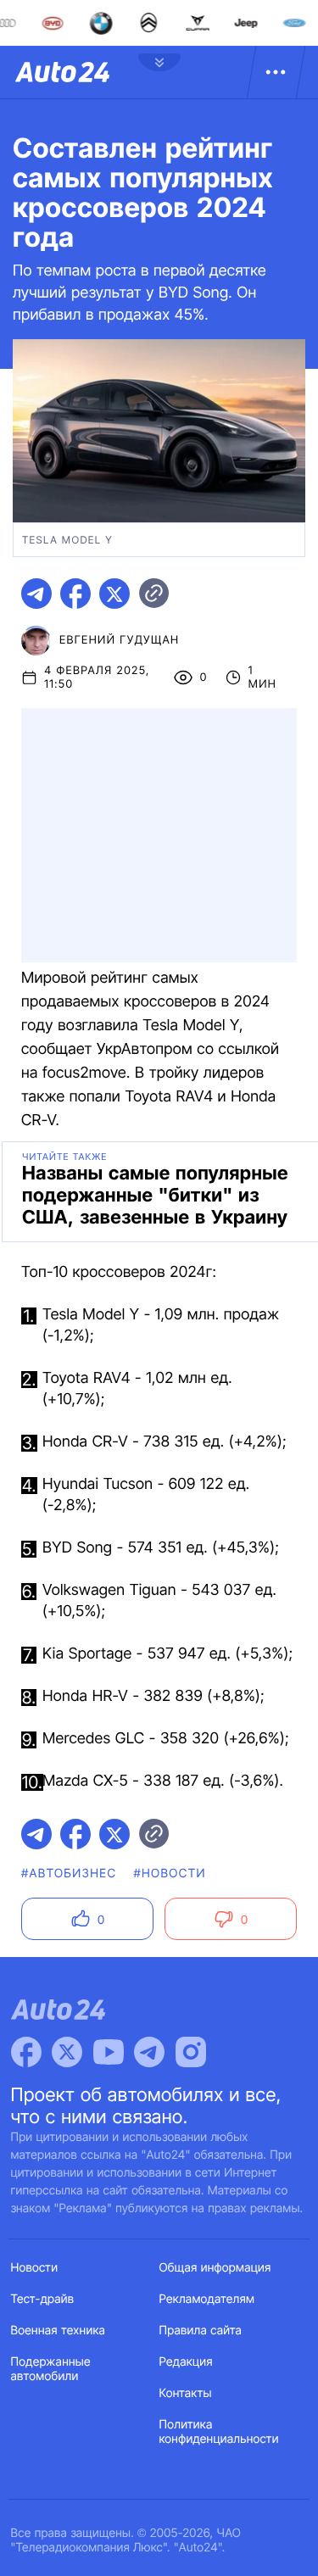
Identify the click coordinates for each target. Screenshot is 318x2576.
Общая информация (215, 2268)
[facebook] (75, 594)
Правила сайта (201, 2331)
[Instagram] (191, 2052)
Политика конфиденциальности (219, 2432)
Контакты (186, 2393)
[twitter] (114, 594)
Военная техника (59, 2331)
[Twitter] (67, 2052)
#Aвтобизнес (69, 1873)
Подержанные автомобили (51, 2369)
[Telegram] (149, 2052)
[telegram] (36, 594)
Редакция (186, 2362)
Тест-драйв (43, 2299)
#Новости (169, 1873)
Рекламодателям (207, 2299)
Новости (35, 2268)
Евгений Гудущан (119, 640)
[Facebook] (26, 2052)
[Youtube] (109, 2052)
